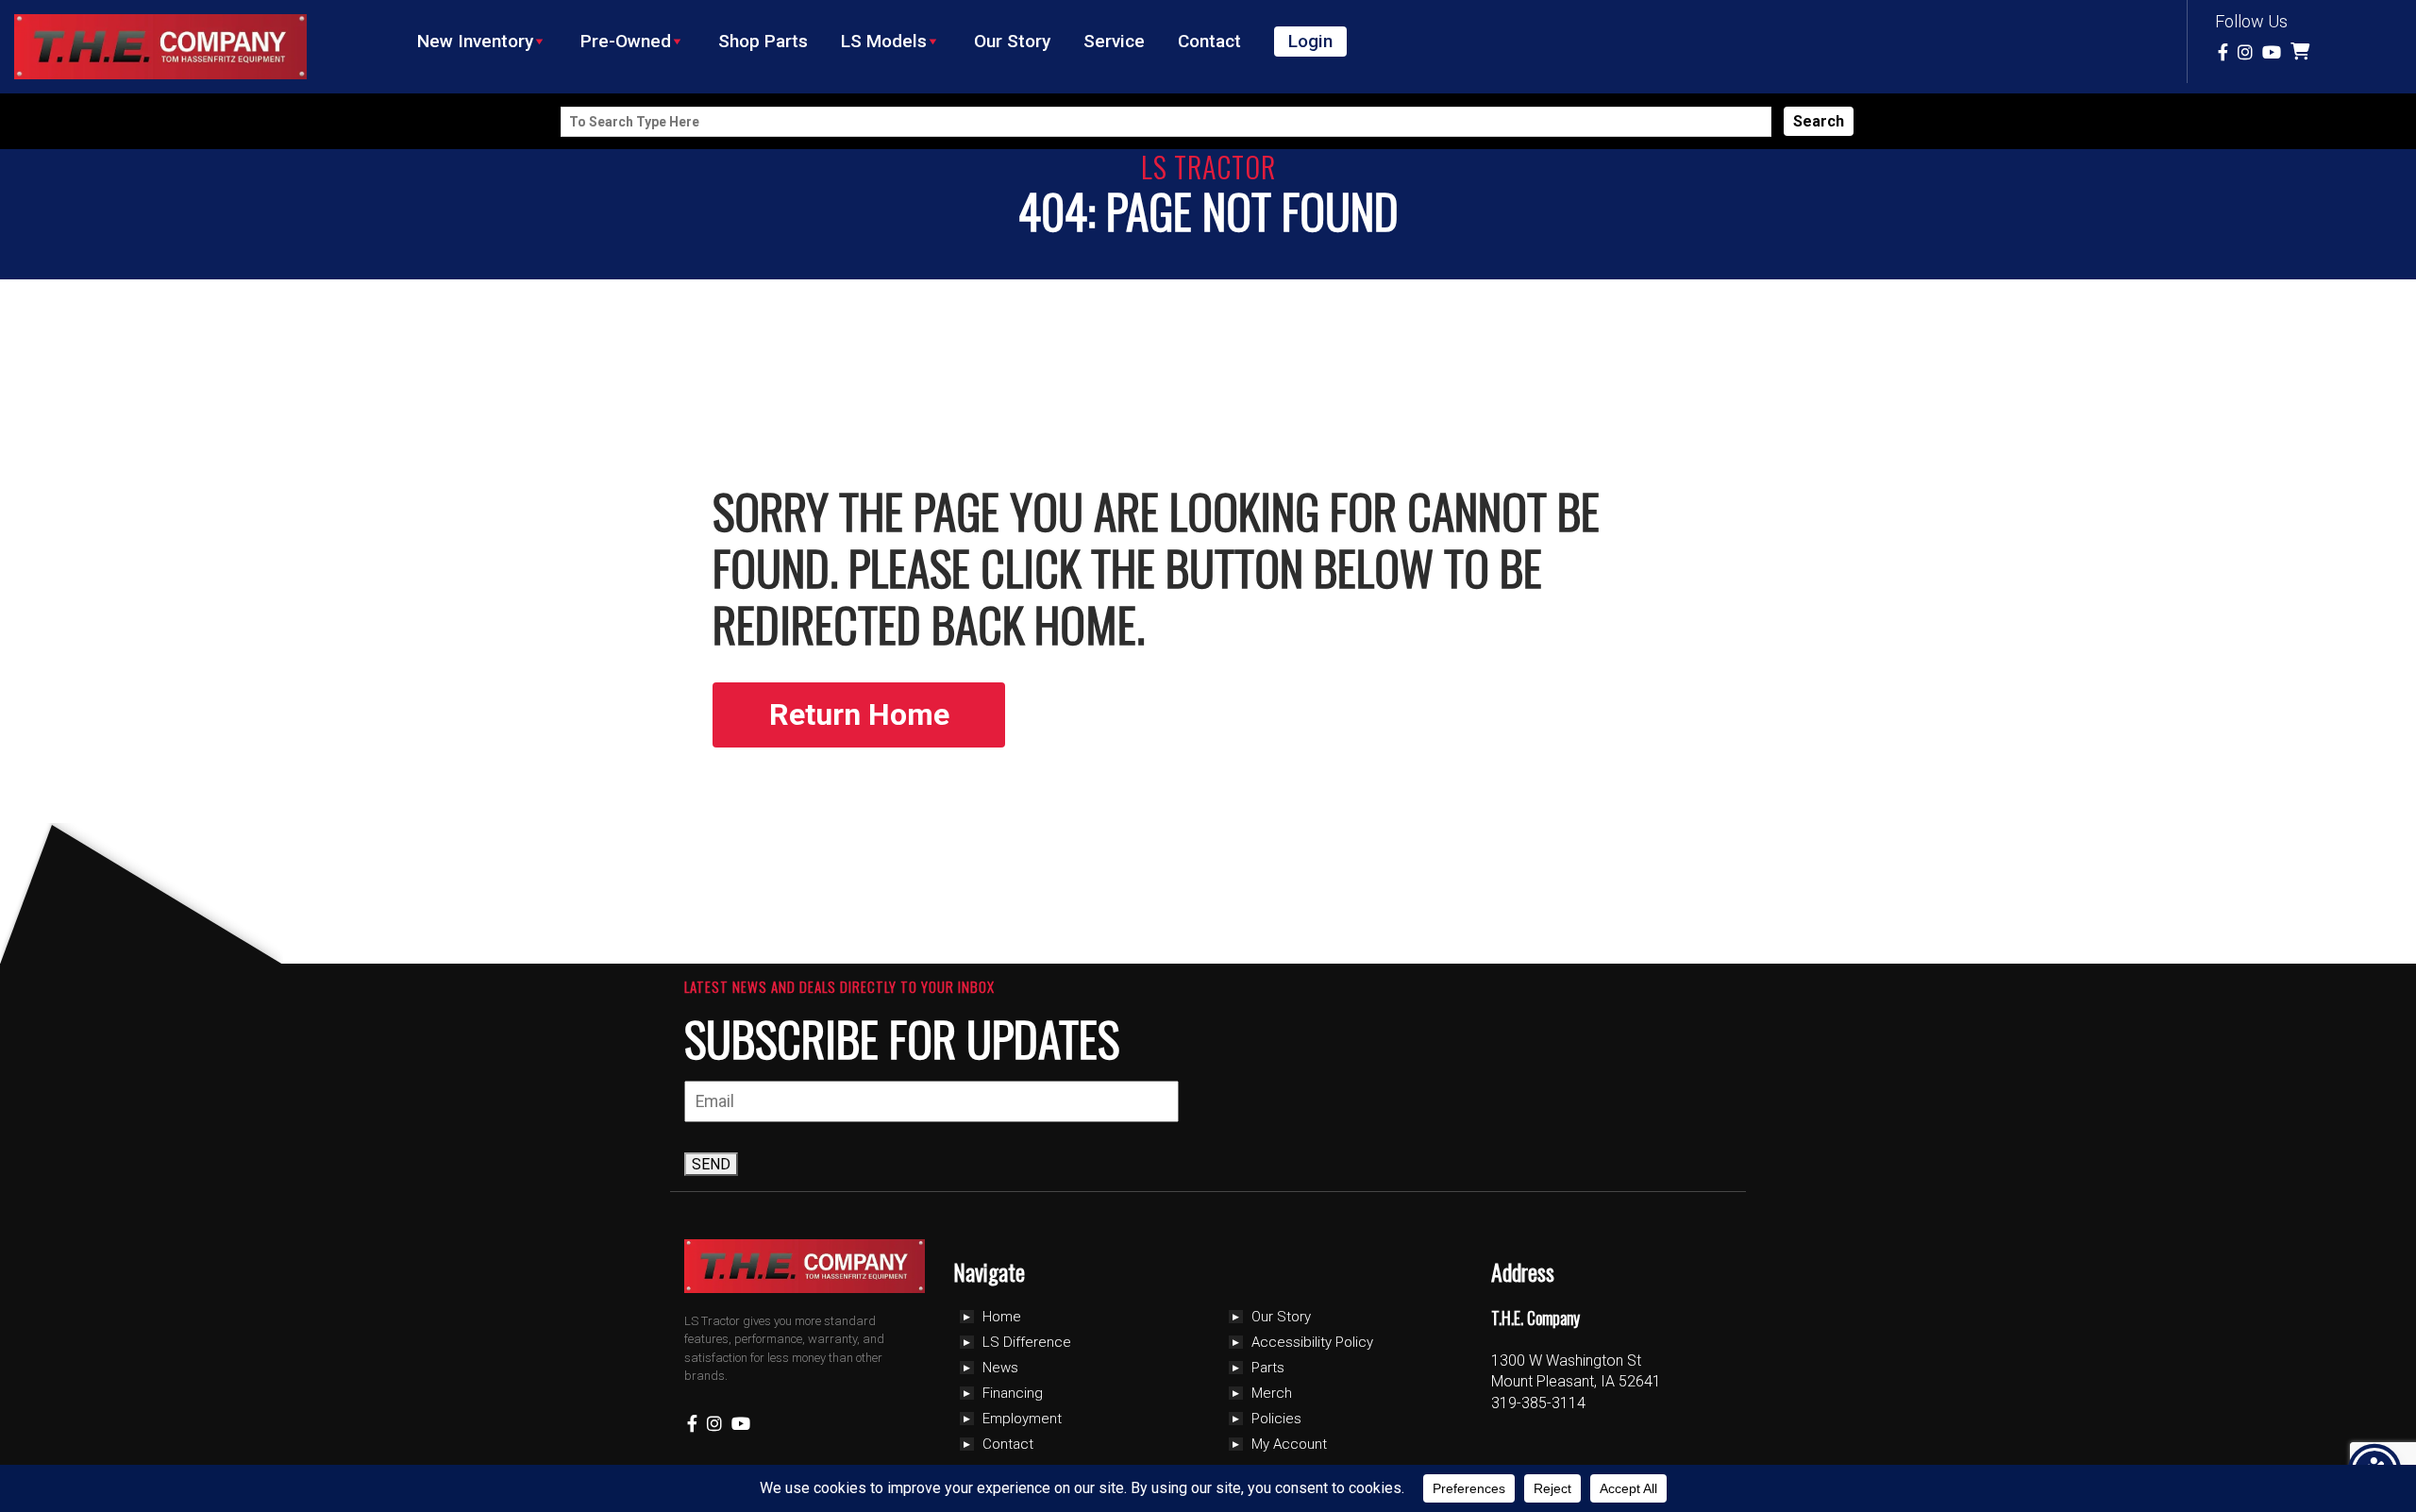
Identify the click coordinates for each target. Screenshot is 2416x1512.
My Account (1289, 1444)
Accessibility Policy (1312, 1342)
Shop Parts (763, 41)
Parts (1268, 1368)
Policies (1276, 1419)
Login (1310, 41)
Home (1002, 1317)
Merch (1272, 1393)
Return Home (859, 714)
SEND (711, 1164)
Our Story (1012, 41)
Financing (1013, 1393)
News (1000, 1368)
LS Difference (1027, 1342)
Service (1114, 41)
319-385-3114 (1538, 1403)
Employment (1022, 1419)
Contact (1209, 41)
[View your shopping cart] (2302, 52)
